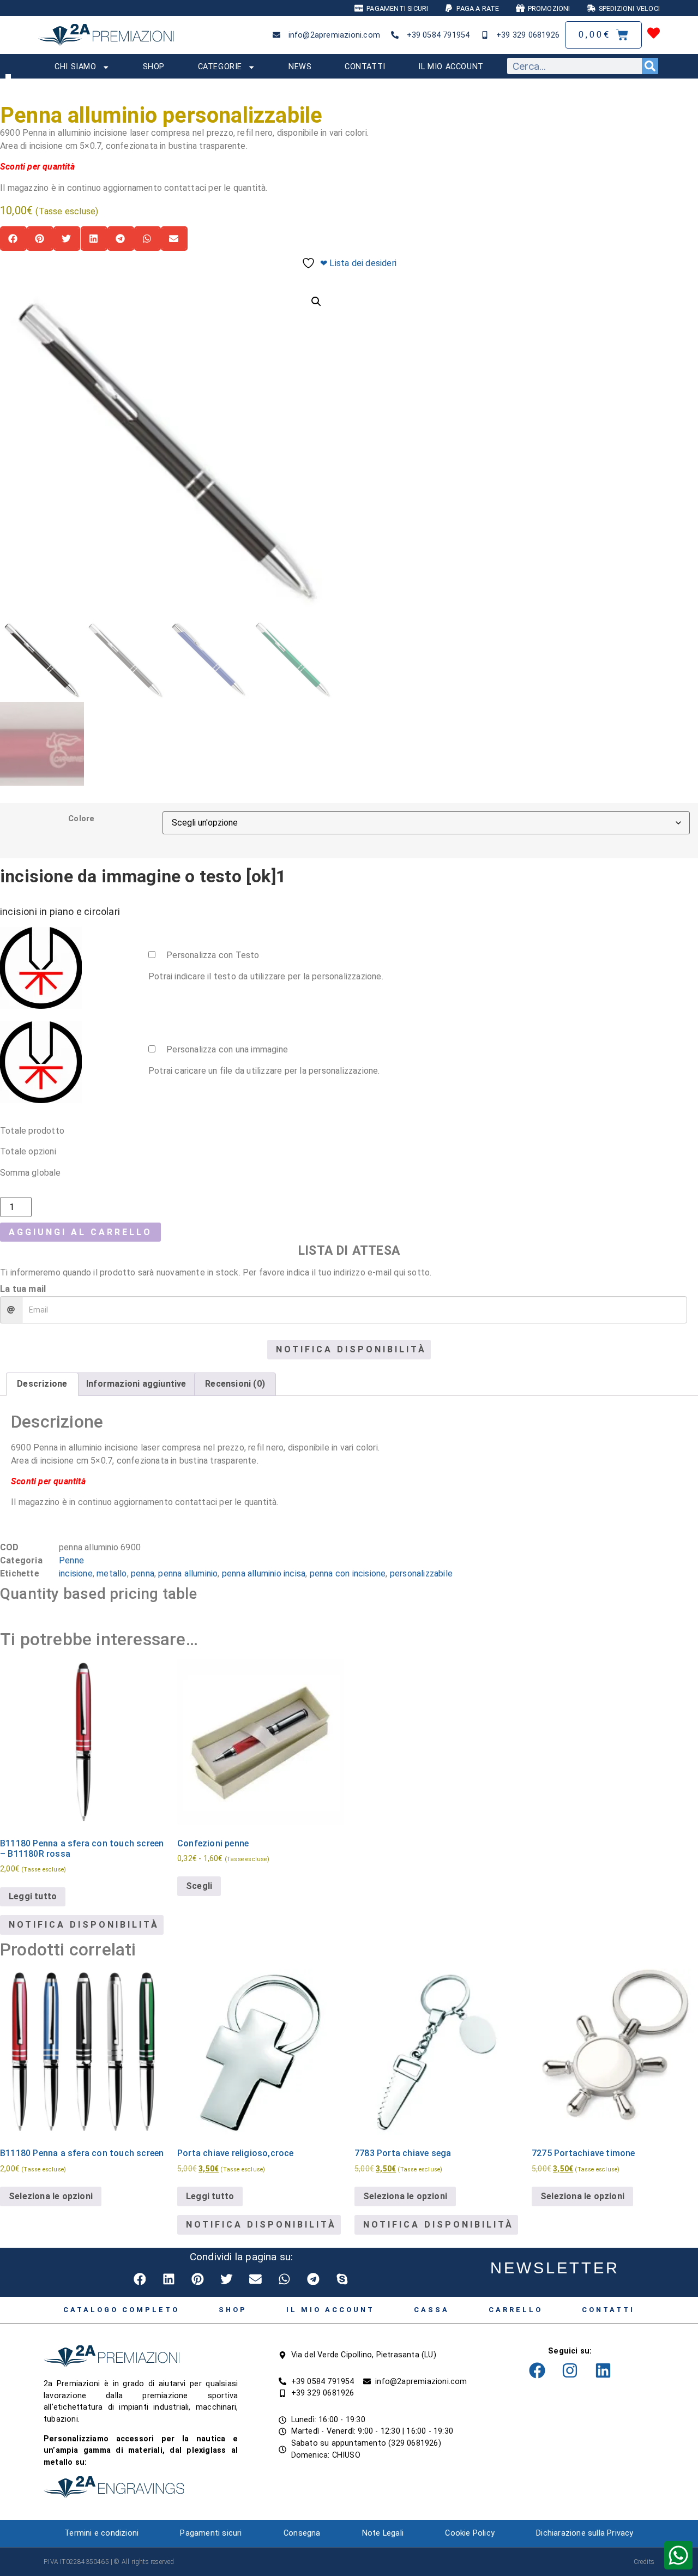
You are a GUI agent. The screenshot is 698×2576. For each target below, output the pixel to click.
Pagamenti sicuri (211, 2533)
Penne (71, 1560)
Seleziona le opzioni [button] (582, 2196)
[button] (13, 239)
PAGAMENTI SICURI (397, 8)
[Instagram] (570, 2370)
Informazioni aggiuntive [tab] (136, 1384)
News (300, 67)
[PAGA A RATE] (449, 8)
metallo (112, 1573)
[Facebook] (537, 2370)
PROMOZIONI (549, 8)
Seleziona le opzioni (51, 2196)
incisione (76, 1573)
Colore (81, 819)
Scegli (199, 1886)
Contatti (365, 67)
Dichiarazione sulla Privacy (585, 2533)
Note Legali (383, 2533)
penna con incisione (348, 1573)
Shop (154, 67)
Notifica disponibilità (351, 1349)
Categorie (220, 67)
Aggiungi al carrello (80, 1232)
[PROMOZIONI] (520, 8)
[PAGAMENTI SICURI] (359, 8)
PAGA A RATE (478, 8)
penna (143, 1573)
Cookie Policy (470, 2533)
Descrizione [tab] (42, 1384)
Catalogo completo (121, 2310)
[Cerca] (650, 66)
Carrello (516, 2310)
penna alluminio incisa (264, 1573)
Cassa (432, 2310)
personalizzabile (421, 1573)
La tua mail (23, 1289)
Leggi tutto (33, 1896)
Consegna (302, 2533)
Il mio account (451, 67)
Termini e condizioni (101, 2533)
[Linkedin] (603, 2370)
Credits (644, 2562)
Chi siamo (75, 67)
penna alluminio (188, 1573)
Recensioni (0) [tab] (235, 1384)
